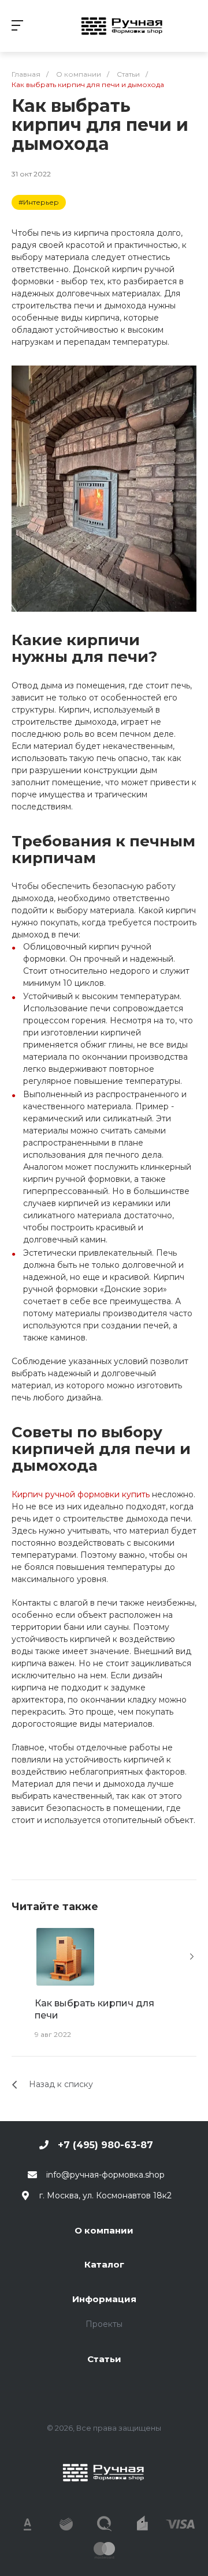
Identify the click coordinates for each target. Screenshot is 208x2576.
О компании (104, 2230)
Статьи (104, 2359)
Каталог (104, 2264)
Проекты (104, 2324)
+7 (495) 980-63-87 (105, 2145)
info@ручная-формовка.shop (105, 2175)
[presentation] (192, 1957)
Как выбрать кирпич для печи (94, 2009)
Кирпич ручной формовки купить (81, 1494)
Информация (104, 2299)
